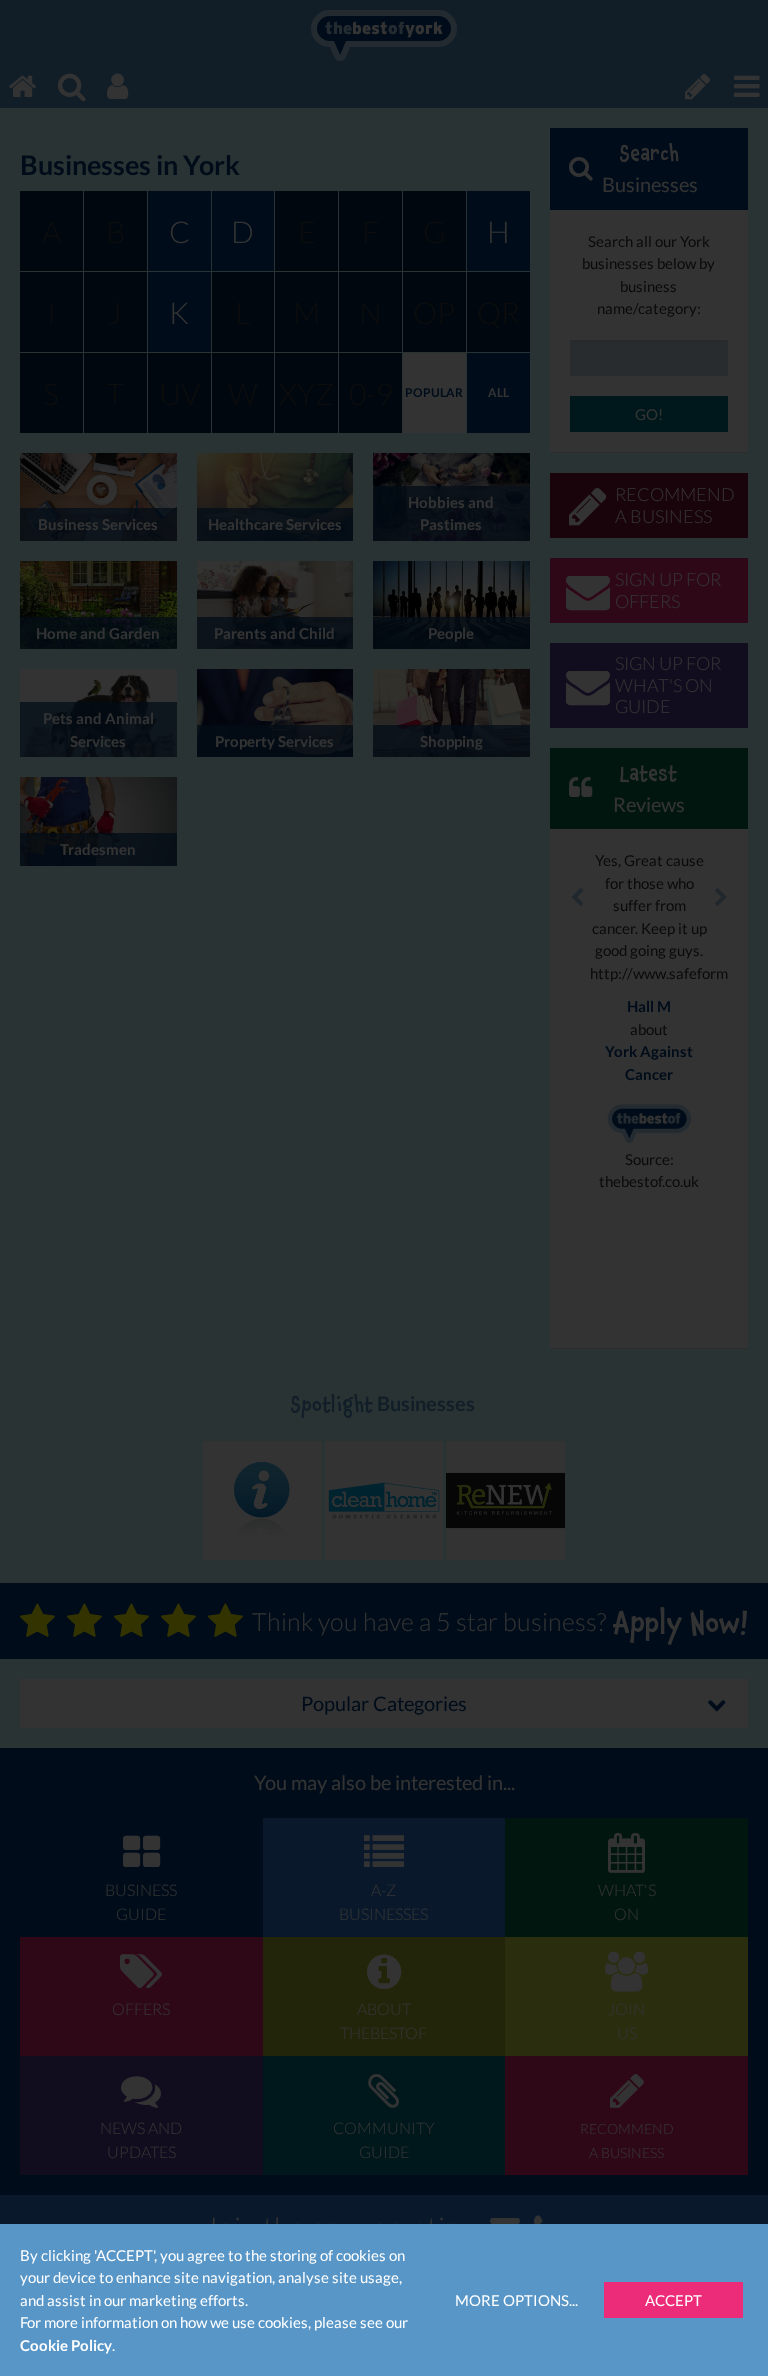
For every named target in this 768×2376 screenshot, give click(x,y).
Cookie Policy (66, 2345)
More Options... (516, 2300)
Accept (673, 2300)
